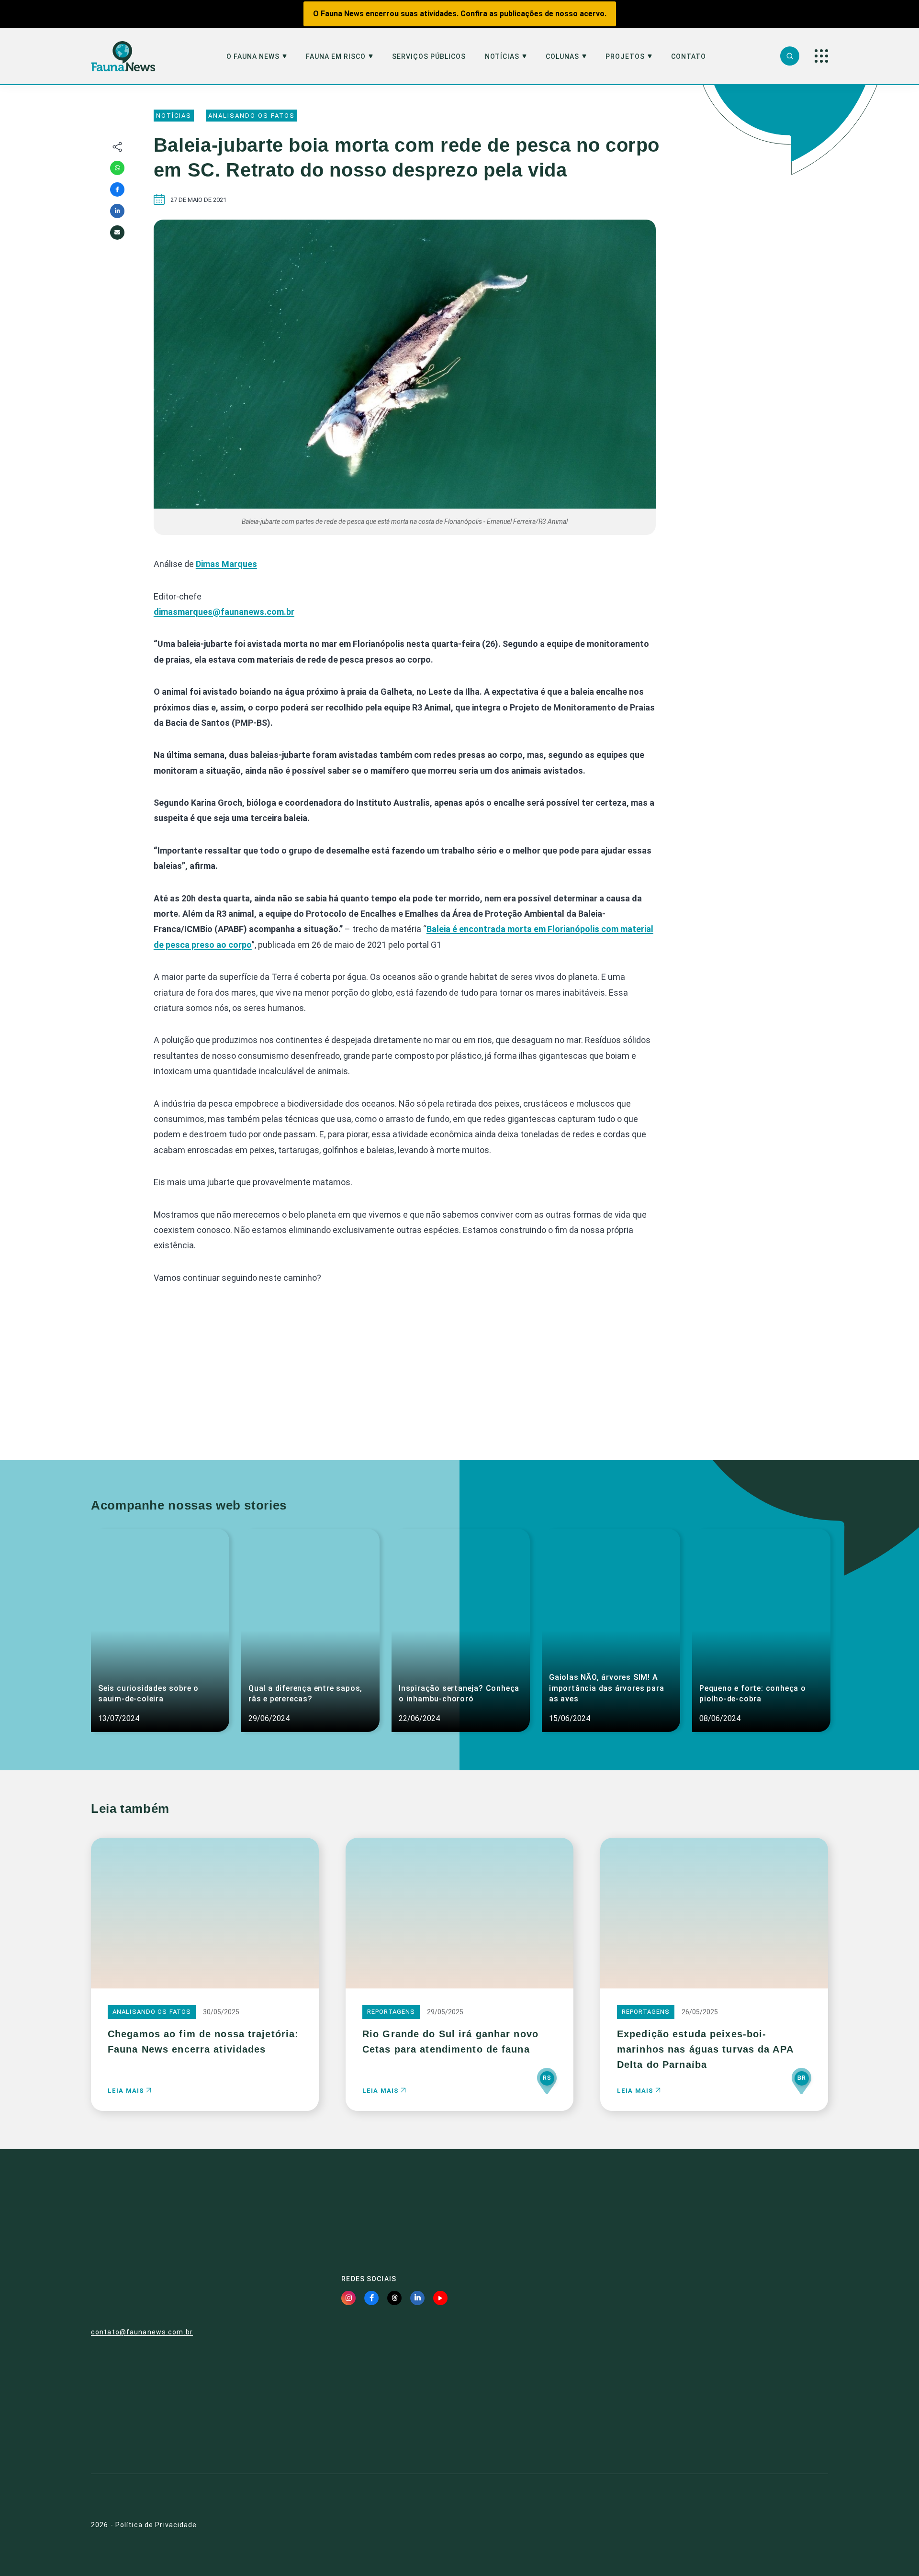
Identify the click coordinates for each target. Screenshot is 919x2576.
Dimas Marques (226, 564)
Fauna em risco (336, 57)
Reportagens (391, 2012)
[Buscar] (790, 56)
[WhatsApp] (117, 168)
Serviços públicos (429, 57)
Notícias (502, 57)
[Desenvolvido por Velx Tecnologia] (773, 2525)
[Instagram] (348, 2298)
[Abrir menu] (821, 56)
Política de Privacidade (156, 2525)
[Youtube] (440, 2298)
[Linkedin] (117, 211)
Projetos (625, 57)
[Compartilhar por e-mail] (117, 233)
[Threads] (394, 2298)
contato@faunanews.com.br (142, 2332)
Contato (689, 57)
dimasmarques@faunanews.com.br (224, 612)
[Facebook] (117, 189)
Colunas (562, 57)
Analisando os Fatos (252, 116)
